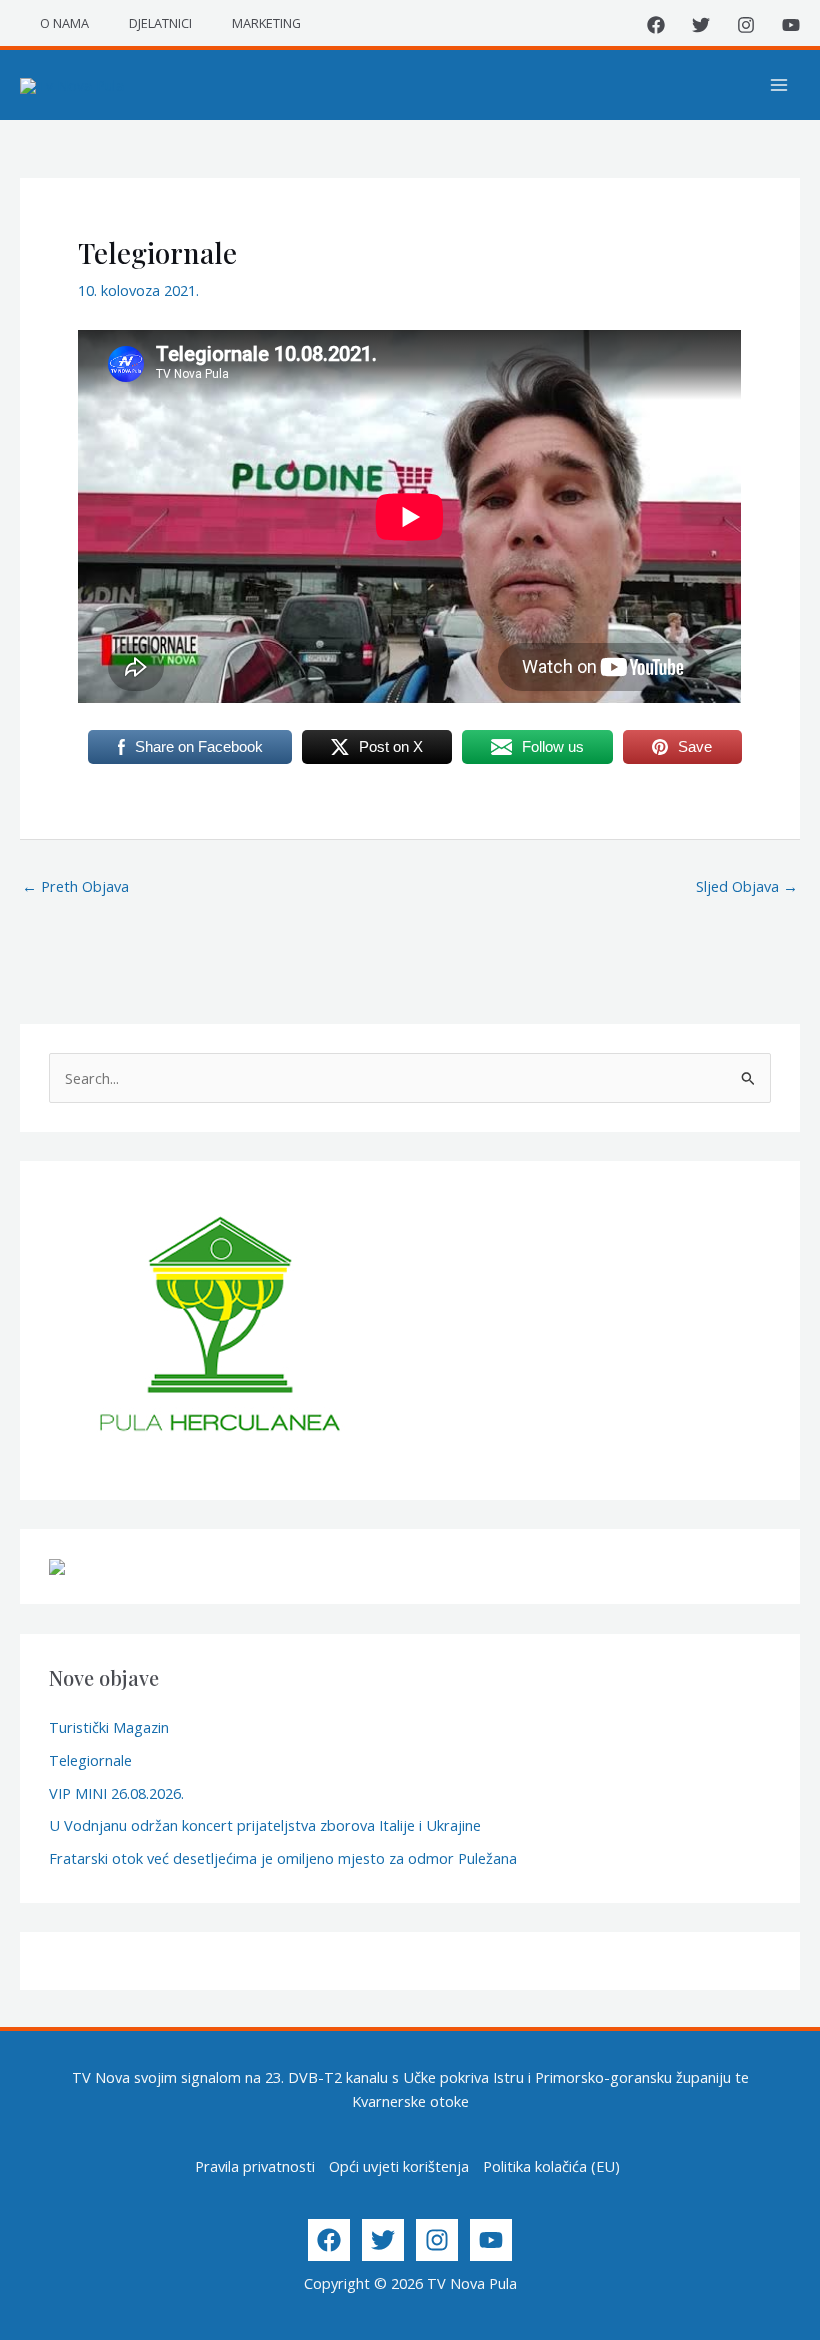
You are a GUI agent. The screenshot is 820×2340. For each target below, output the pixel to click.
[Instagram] (746, 25)
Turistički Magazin (109, 1727)
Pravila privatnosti (255, 2166)
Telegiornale (90, 1760)
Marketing (266, 23)
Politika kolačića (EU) (551, 2166)
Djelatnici (160, 23)
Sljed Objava (747, 886)
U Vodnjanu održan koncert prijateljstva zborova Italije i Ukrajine (265, 1825)
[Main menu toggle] (779, 85)
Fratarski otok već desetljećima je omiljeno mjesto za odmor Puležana (283, 1858)
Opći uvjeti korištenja (399, 2166)
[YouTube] (791, 25)
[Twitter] (701, 25)
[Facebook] (656, 25)
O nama (64, 23)
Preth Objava (75, 886)
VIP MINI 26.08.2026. (116, 1793)
